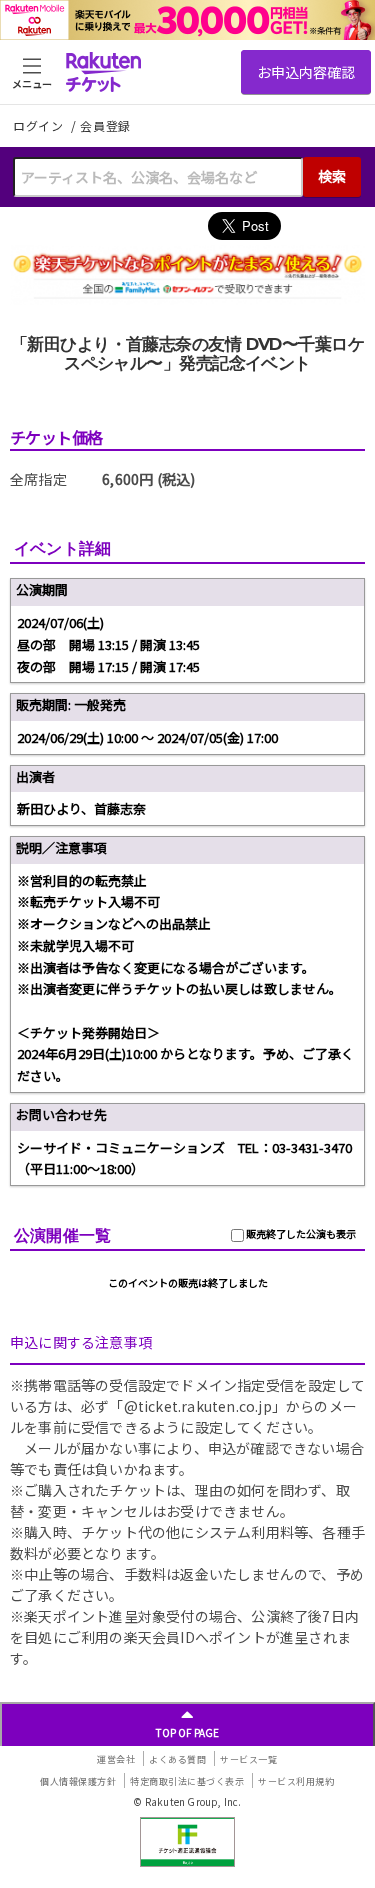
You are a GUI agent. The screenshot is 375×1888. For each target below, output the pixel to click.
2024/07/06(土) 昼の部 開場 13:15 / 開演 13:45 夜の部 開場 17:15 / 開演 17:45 (108, 644)
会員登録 (105, 126)
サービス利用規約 (296, 1781)
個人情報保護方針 (78, 1781)
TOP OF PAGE (187, 1732)
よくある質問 (177, 1759)
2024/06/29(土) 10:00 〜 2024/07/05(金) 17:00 (147, 737)
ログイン (40, 125)
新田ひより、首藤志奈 (81, 808)
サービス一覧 (248, 1759)
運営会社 (116, 1759)
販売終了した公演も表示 (300, 1233)
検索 (332, 176)
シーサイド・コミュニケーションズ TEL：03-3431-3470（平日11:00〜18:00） (184, 1158)
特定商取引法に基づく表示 (187, 1781)
